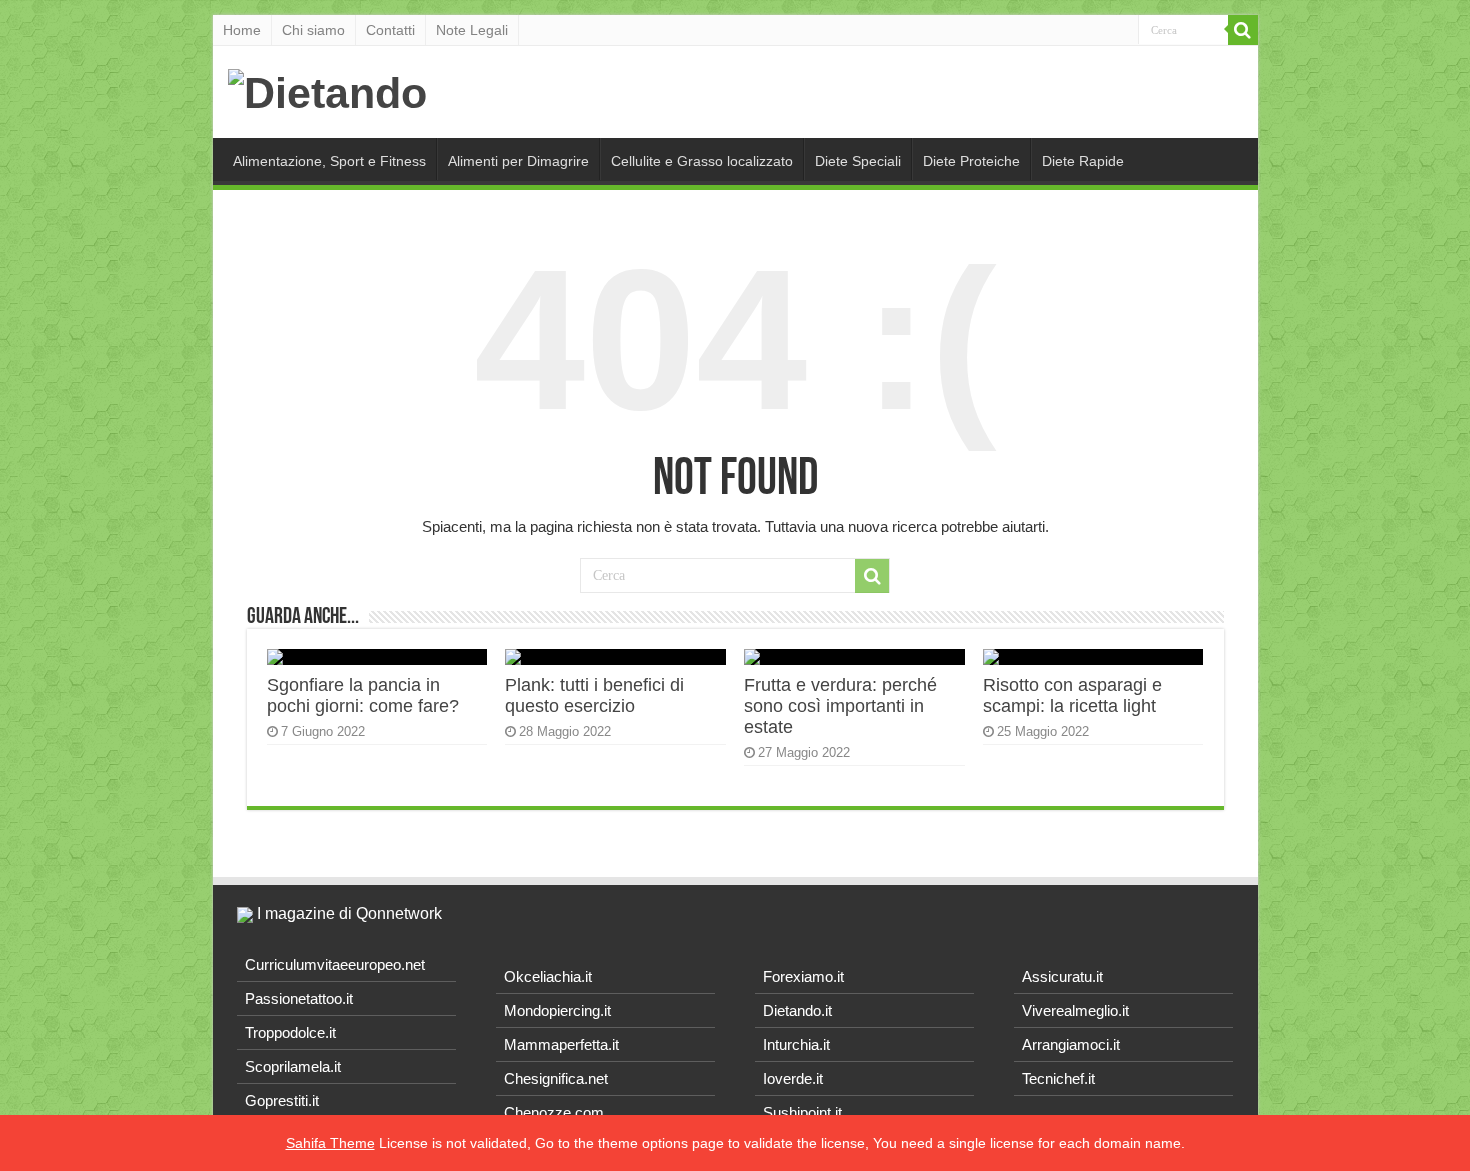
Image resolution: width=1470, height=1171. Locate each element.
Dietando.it (797, 1010)
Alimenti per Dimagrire (518, 161)
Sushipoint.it (802, 1112)
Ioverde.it (793, 1078)
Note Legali (472, 30)
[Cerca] (1243, 30)
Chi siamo (313, 30)
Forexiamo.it (803, 976)
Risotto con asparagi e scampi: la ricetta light (1072, 695)
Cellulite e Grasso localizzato (702, 161)
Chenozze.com (554, 1112)
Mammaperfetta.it (561, 1044)
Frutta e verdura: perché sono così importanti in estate (840, 706)
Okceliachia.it (548, 976)
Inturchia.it (796, 1044)
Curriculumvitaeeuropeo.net (335, 964)
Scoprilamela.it (293, 1066)
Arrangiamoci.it (1071, 1044)
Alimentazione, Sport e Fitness (329, 161)
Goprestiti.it (282, 1100)
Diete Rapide (1083, 161)
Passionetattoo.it (299, 998)
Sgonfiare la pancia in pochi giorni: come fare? (363, 695)
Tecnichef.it (1058, 1078)
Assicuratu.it (1062, 976)
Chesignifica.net (556, 1078)
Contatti (390, 30)
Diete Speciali (858, 161)
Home (242, 30)
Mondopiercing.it (557, 1010)
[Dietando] (327, 90)
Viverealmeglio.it (1075, 1010)
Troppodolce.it (290, 1032)
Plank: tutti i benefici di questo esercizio (594, 695)
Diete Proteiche (971, 161)
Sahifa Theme (330, 1143)
